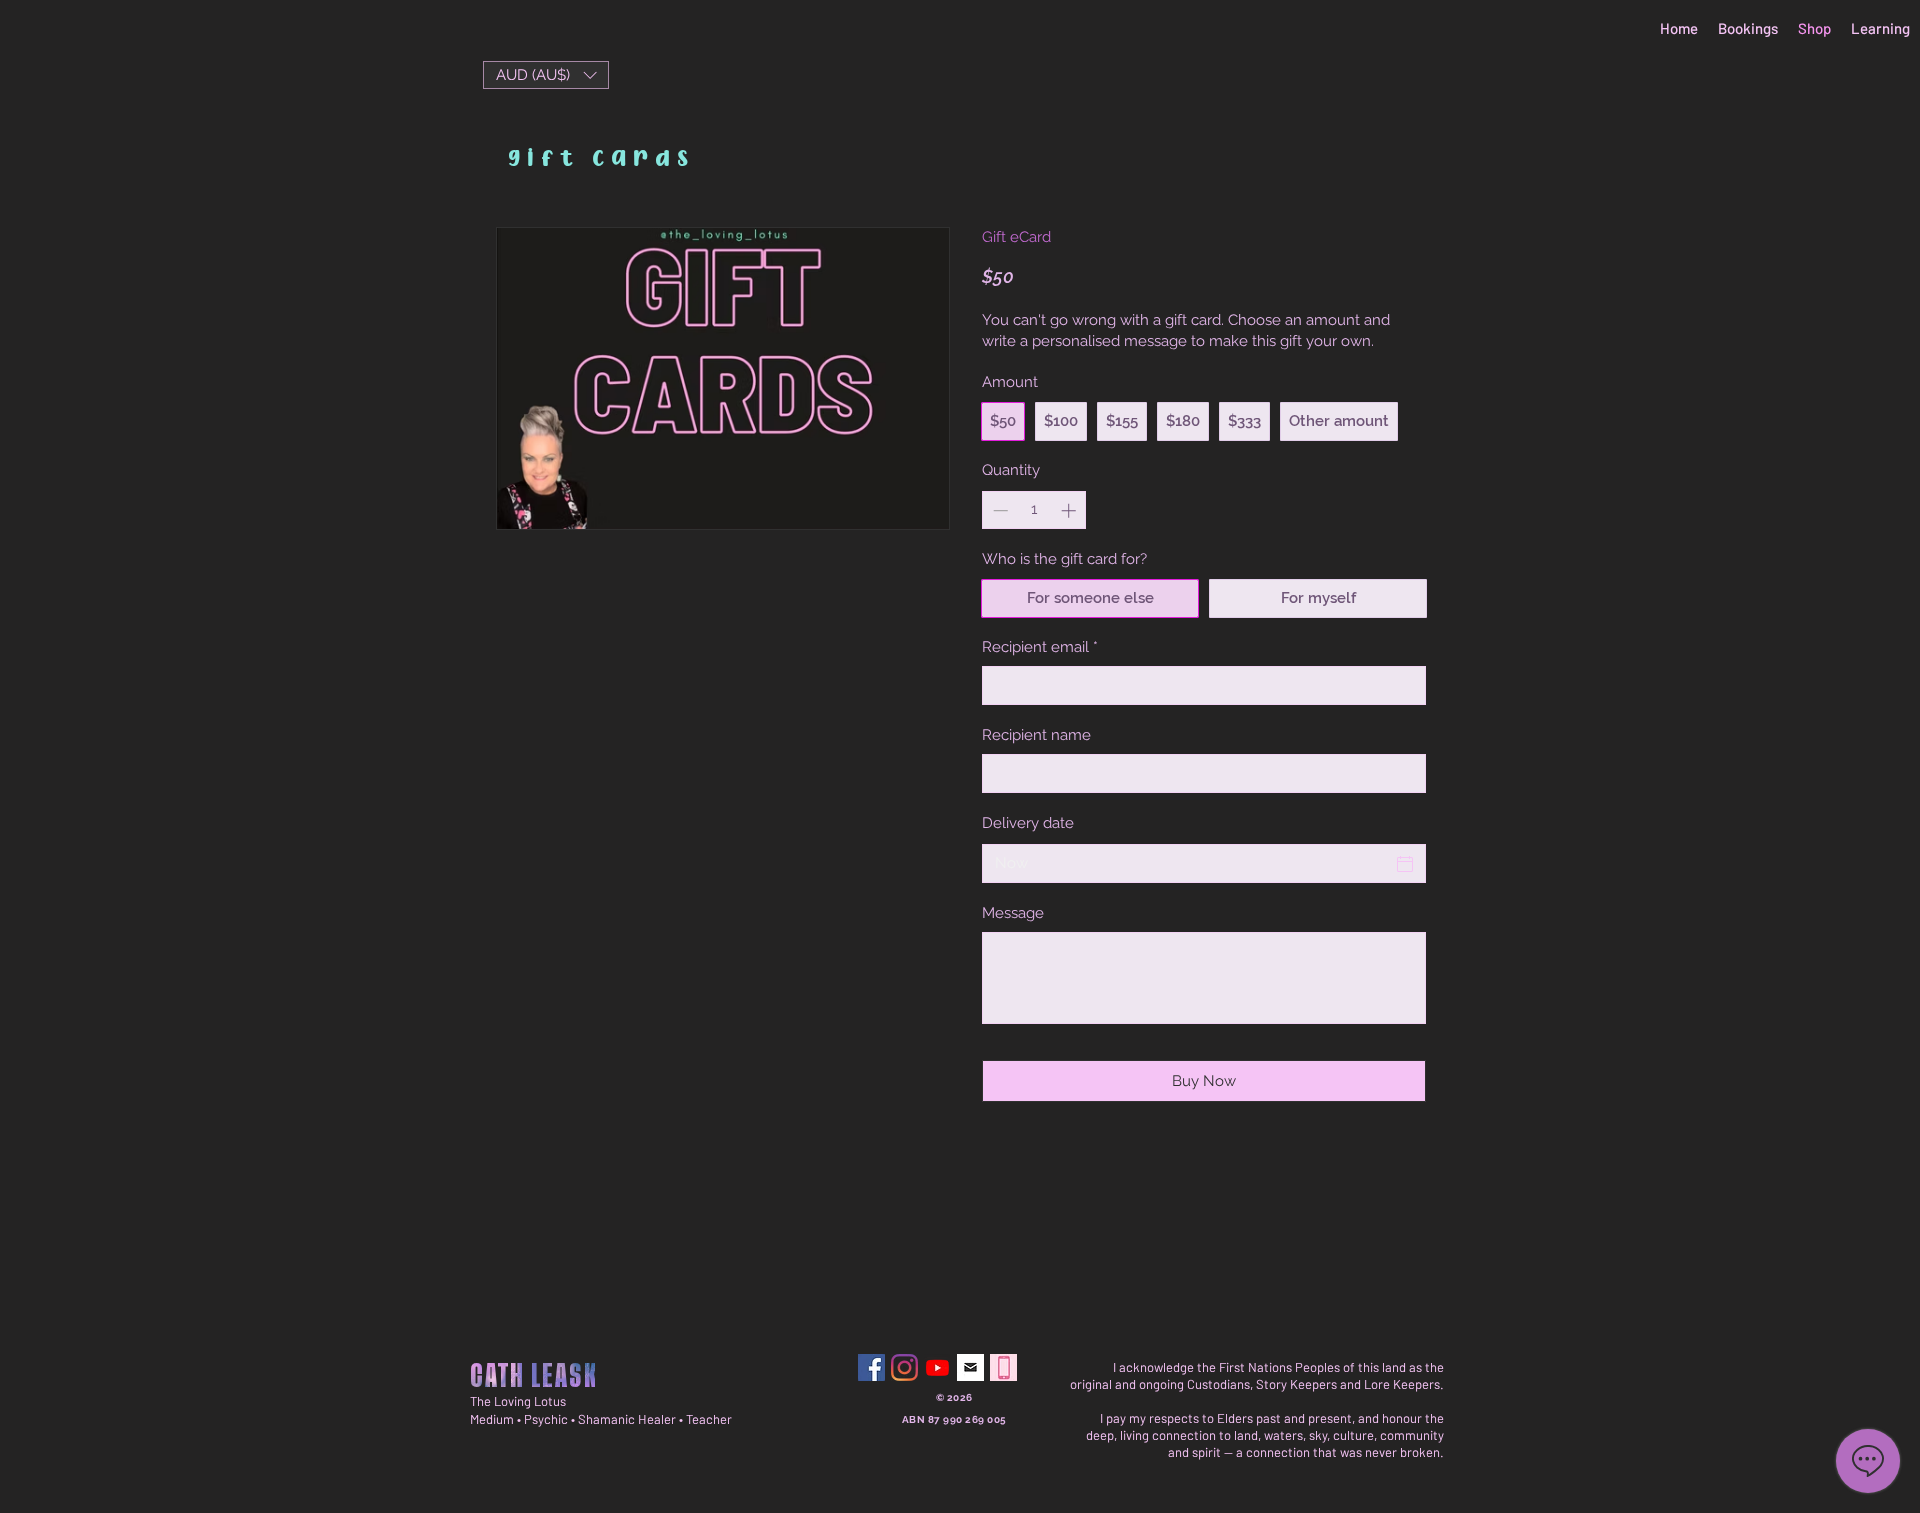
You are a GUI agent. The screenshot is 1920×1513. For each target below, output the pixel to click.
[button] (546, 75)
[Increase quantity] (1070, 510)
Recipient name (1036, 735)
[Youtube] (937, 1367)
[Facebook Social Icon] (871, 1367)
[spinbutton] (1034, 510)
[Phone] (1003, 1367)
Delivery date (1028, 823)
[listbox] (546, 75)
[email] (970, 1367)
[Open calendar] (1405, 864)
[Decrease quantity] (998, 510)
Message (1013, 913)
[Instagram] (904, 1367)
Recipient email (1040, 647)
